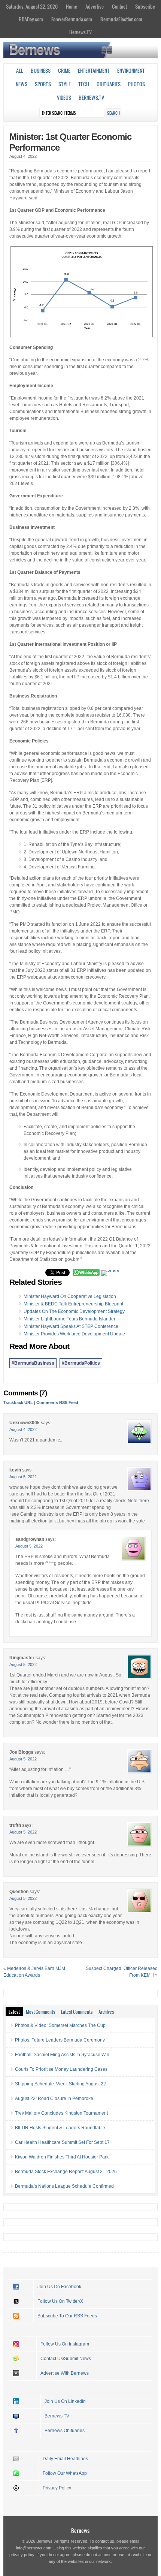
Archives (106, 2012)
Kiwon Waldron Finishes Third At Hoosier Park (62, 2157)
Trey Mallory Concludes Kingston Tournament (61, 2113)
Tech (84, 84)
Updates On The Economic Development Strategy (74, 1311)
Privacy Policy (57, 2488)
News (22, 84)
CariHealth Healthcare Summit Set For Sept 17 (62, 2142)
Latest (14, 2012)
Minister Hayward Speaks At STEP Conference (71, 1326)
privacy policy (22, 2555)
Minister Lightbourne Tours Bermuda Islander (69, 1319)
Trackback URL (18, 1403)
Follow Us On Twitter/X (60, 2301)
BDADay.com (31, 19)
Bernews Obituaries (65, 2431)
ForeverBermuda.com (72, 19)
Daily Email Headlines (65, 2459)
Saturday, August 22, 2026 (32, 6)
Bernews (80, 2530)
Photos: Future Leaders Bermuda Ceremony (60, 2040)
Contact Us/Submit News (66, 2359)
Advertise (95, 6)
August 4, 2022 (23, 1429)
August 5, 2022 (23, 1477)
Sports (43, 84)
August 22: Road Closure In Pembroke (54, 2099)
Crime (64, 70)
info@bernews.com (34, 2548)
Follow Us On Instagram (65, 2344)
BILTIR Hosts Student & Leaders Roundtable (60, 2128)
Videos (64, 97)
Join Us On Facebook (59, 2287)
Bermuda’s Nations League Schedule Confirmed (64, 2186)
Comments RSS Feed (57, 1403)
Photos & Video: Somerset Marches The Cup (60, 2025)
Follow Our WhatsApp (65, 2473)
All (20, 70)
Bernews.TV (80, 32)
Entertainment (94, 70)
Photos (136, 84)
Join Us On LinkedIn (65, 2401)
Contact (119, 6)
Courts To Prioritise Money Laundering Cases (61, 2069)
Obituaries (109, 84)
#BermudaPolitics (81, 1363)
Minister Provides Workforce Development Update (74, 1334)
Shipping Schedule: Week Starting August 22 (60, 2084)
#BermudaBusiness (33, 1363)
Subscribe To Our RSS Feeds (67, 2316)
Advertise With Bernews (65, 2373)
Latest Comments (77, 2012)
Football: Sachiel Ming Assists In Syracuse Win (62, 2055)
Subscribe (145, 6)
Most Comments (40, 2012)
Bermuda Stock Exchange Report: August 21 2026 (66, 2172)
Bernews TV (57, 2416)
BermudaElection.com (121, 19)
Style (65, 84)
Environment (131, 70)
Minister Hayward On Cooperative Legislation (70, 1296)
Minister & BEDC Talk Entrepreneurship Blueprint (73, 1304)
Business (41, 70)
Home (72, 6)
